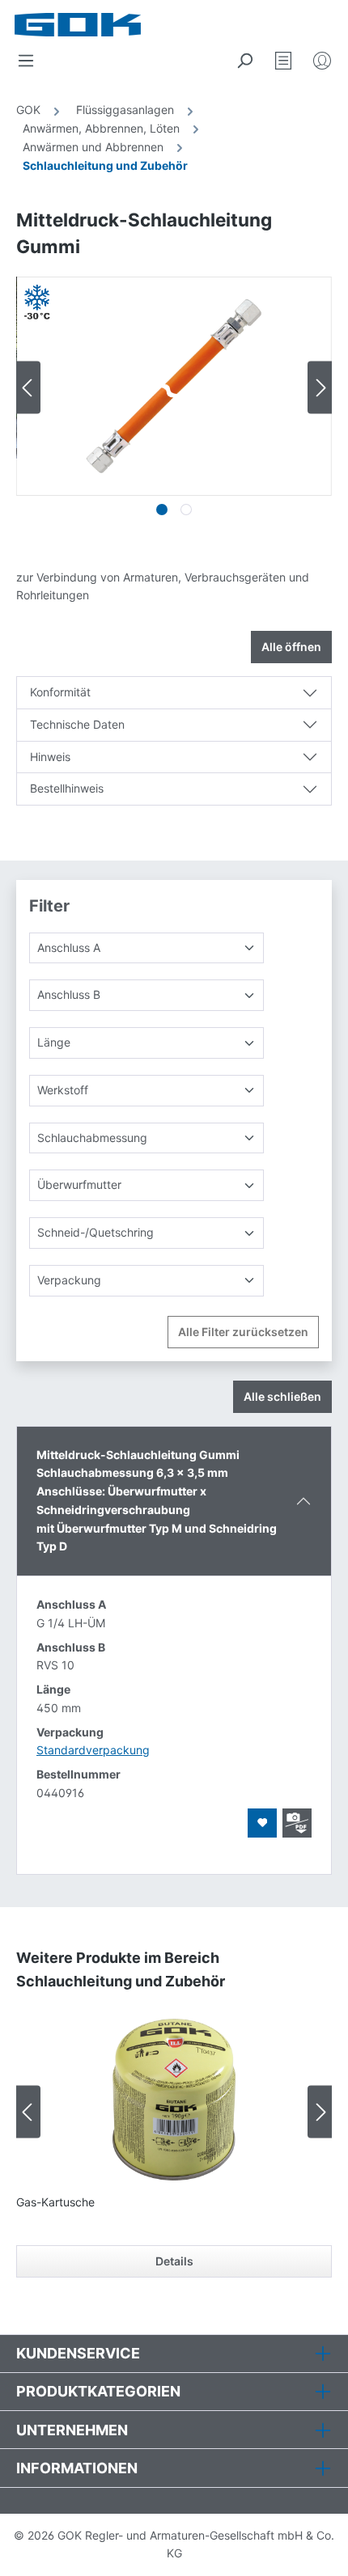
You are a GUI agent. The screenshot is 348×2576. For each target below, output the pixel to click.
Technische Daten (77, 724)
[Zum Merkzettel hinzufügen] (262, 1823)
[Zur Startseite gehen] (95, 25)
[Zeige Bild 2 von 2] (186, 510)
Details (174, 2261)
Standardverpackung (93, 1750)
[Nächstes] (320, 388)
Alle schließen (282, 1396)
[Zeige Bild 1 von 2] (162, 510)
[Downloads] (297, 1823)
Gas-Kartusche (55, 2202)
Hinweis (50, 757)
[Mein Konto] (322, 61)
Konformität (60, 692)
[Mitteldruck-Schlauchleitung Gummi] (174, 386)
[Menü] (26, 61)
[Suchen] (244, 61)
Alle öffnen (291, 647)
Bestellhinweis (67, 788)
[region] (174, 400)
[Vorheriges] (28, 388)
